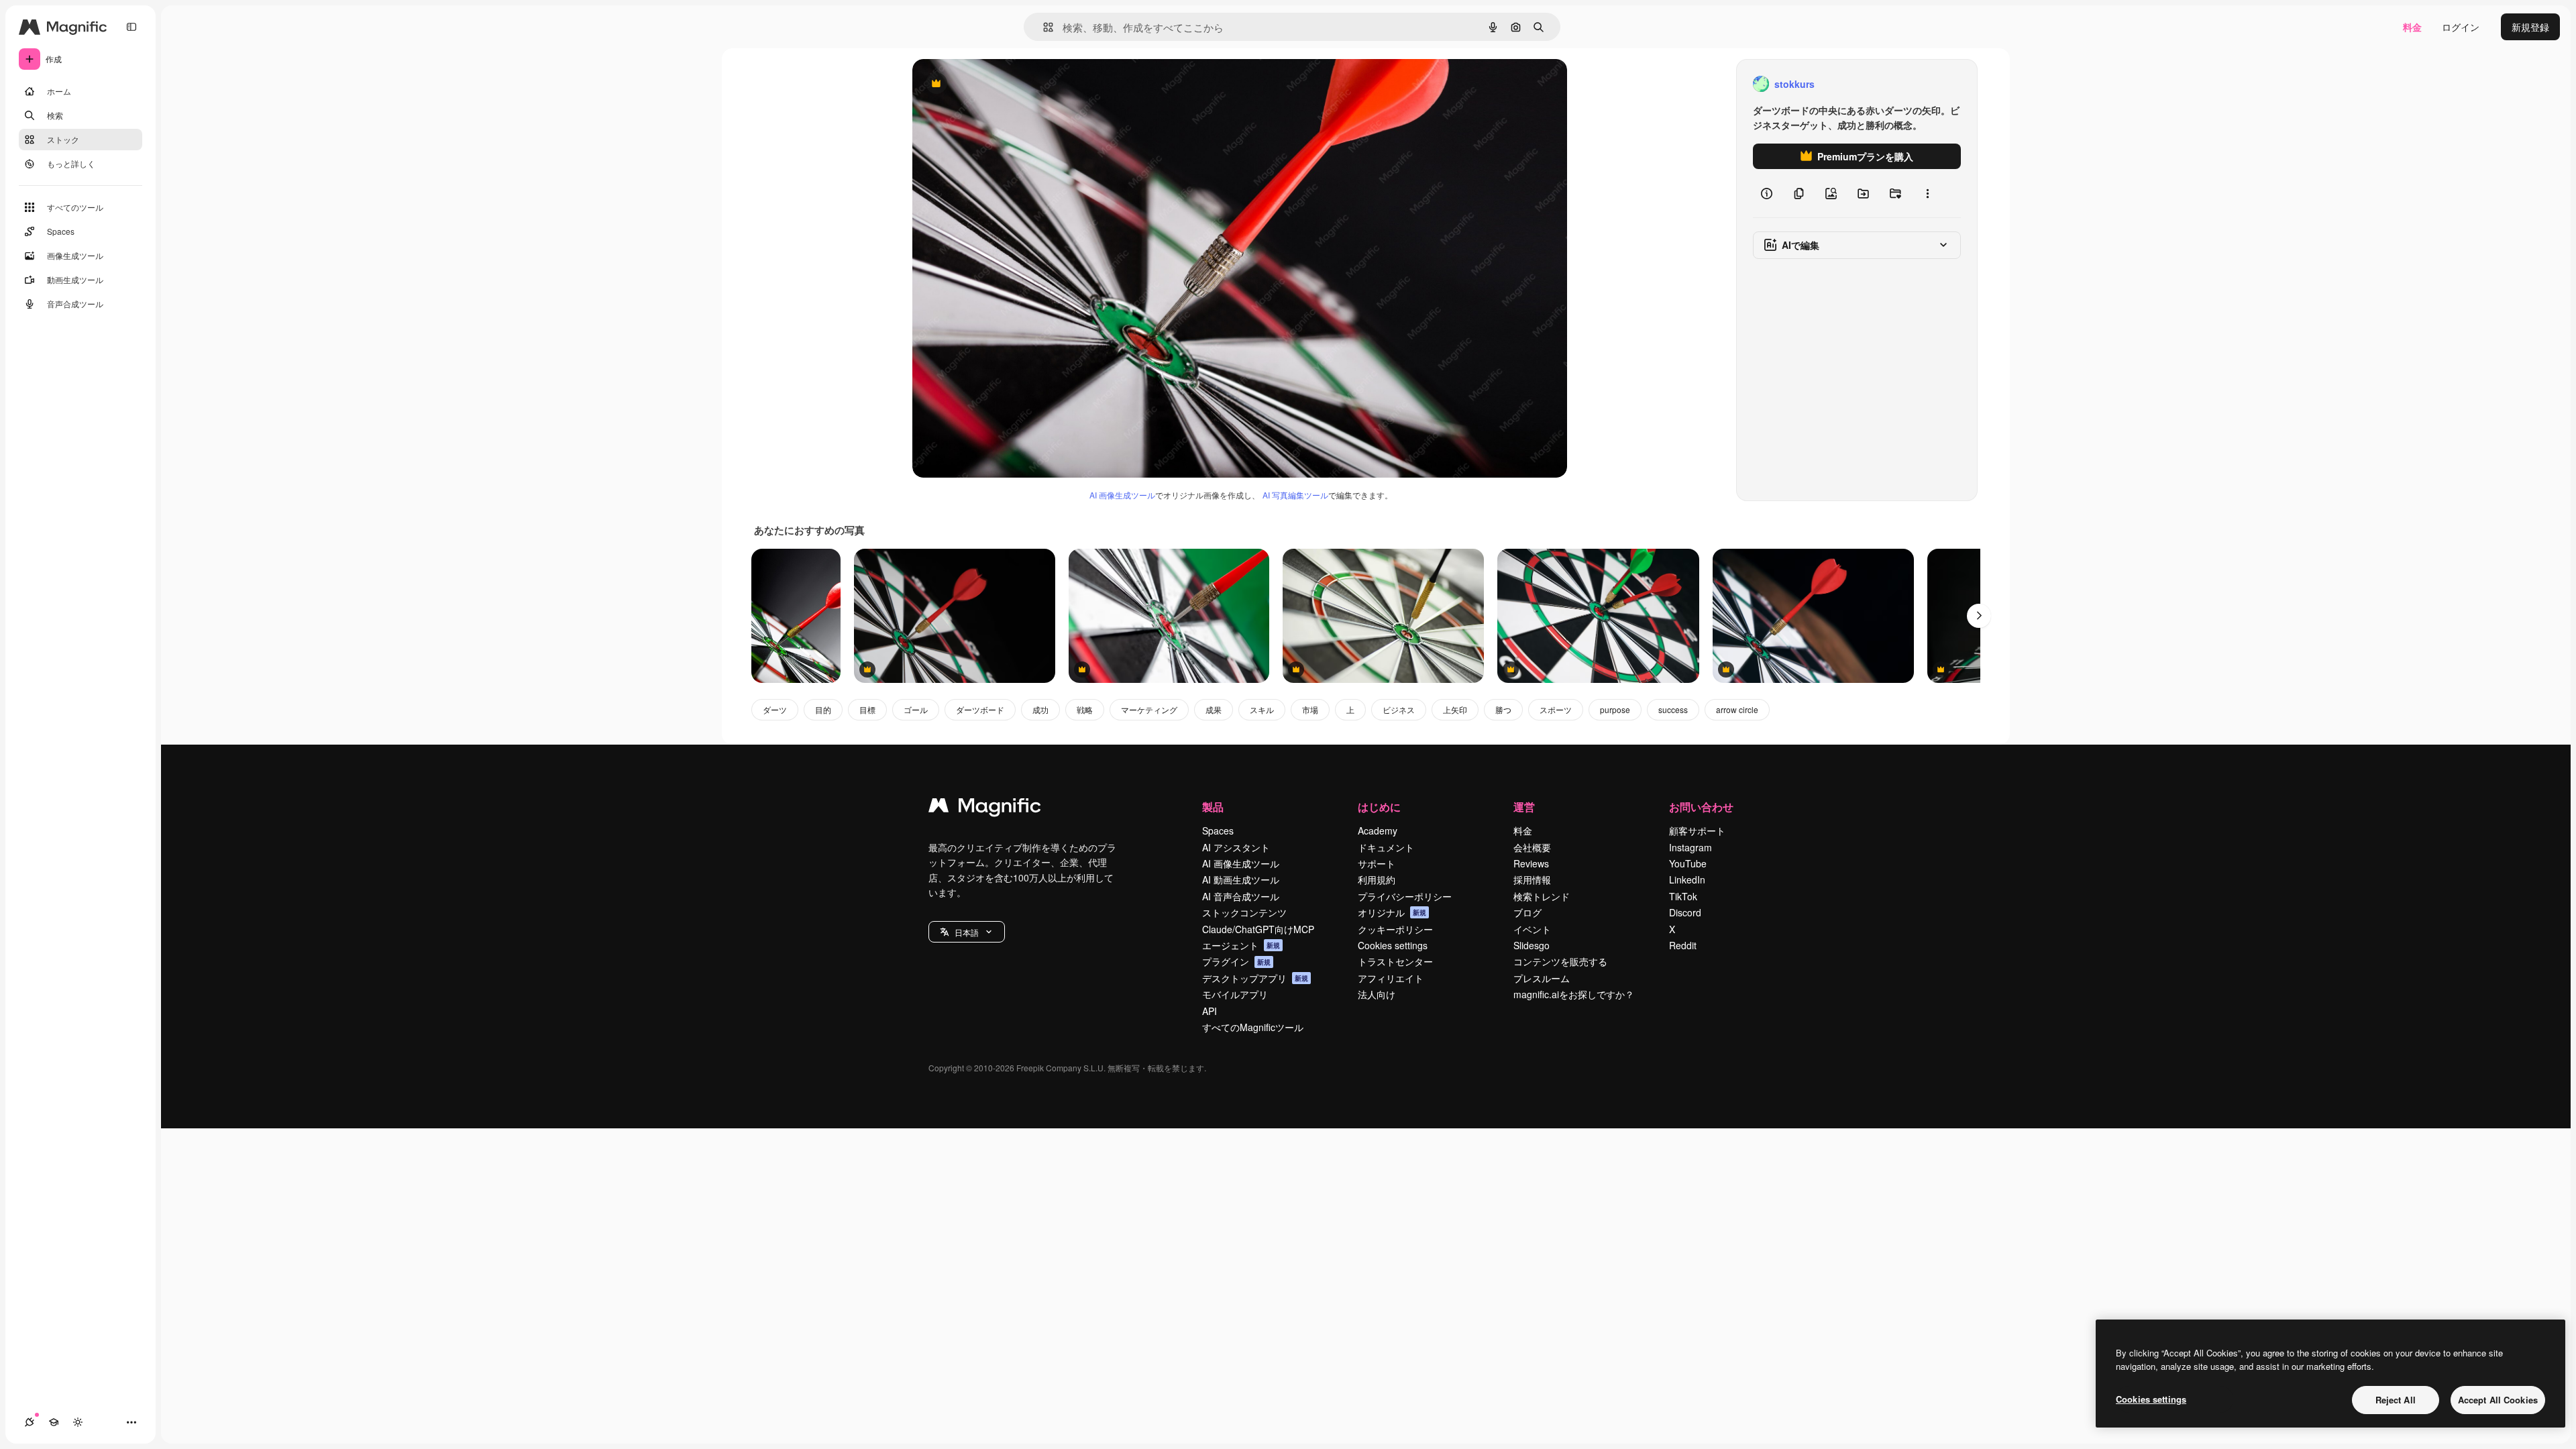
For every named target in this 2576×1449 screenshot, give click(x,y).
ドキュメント (1386, 847)
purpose (1615, 709)
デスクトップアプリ (1255, 978)
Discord (1685, 912)
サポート (1377, 863)
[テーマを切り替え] (78, 1422)
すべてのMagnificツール (1253, 1027)
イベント (1532, 929)
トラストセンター (1395, 961)
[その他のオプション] (1927, 193)
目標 (867, 709)
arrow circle (1737, 709)
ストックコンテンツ (1244, 912)
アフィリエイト (1391, 978)
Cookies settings (1393, 945)
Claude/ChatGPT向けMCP (1258, 929)
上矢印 (1455, 709)
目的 (823, 709)
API (1210, 1011)
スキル (1262, 709)
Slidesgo (1532, 945)
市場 (1310, 709)
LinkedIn (1687, 879)
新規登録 (2530, 27)
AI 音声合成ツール (1241, 896)
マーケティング (1149, 709)
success (1673, 709)
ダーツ (775, 709)
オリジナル (1005, 84)
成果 (1214, 709)
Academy (1378, 830)
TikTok (1683, 896)
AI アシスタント (1236, 847)
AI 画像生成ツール (1122, 495)
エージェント (1241, 945)
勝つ (1503, 709)
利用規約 (1377, 879)
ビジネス (1399, 709)
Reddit (1683, 945)
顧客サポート (1697, 830)
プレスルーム (1542, 978)
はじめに (1379, 807)
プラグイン (1236, 961)
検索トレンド (1542, 896)
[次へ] (1979, 616)
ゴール (916, 709)
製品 (1213, 807)
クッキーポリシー (1395, 929)
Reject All (2396, 1400)
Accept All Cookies (2498, 1400)
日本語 (967, 932)
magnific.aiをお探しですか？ (1574, 994)
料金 (2412, 27)
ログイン (2461, 27)
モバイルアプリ (1235, 994)
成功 (1040, 709)
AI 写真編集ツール (1295, 495)
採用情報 (1532, 879)
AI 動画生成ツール (1241, 879)
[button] (967, 932)
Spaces (1218, 830)
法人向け (1377, 994)
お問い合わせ (1701, 807)
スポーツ (1556, 709)
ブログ (1527, 912)
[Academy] (54, 1422)
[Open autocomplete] (1043, 27)
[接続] (30, 1422)
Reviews (1531, 863)
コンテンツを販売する (1560, 961)
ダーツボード (980, 709)
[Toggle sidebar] (131, 27)
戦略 (1085, 709)
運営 (1524, 807)
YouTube (1688, 863)
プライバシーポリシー (1405, 896)
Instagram (1690, 847)
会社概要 (1532, 847)
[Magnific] (985, 808)
